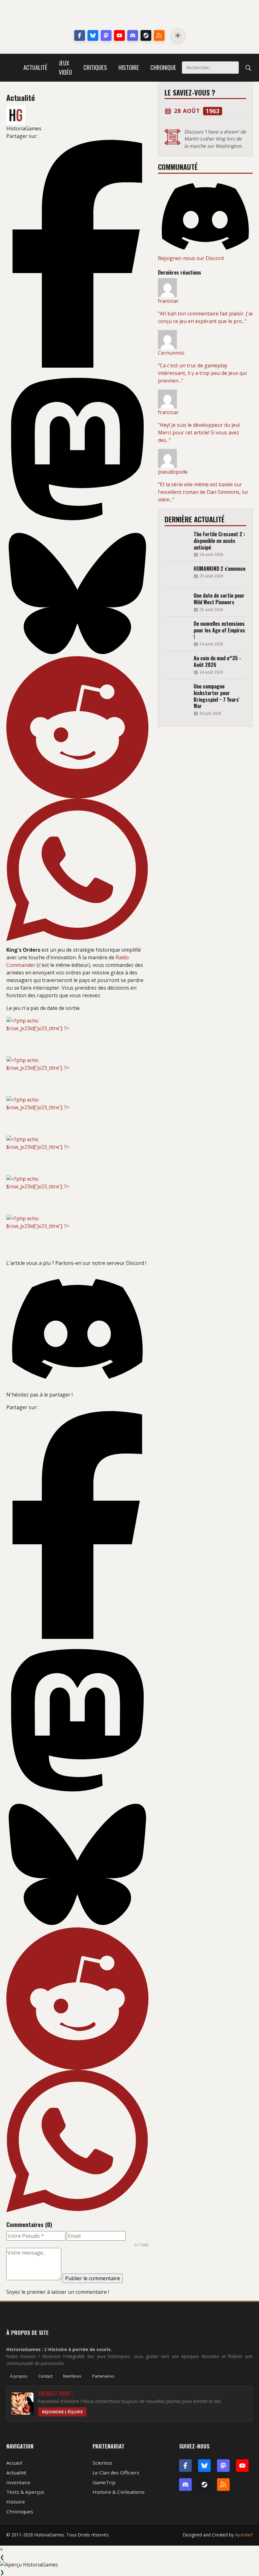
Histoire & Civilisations (119, 2492)
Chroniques (20, 2511)
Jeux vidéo (65, 67)
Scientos (102, 2463)
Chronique (163, 67)
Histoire (129, 67)
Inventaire (18, 2482)
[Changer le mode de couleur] (178, 35)
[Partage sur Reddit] (77, 727)
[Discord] (133, 35)
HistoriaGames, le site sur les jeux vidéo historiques (130, 16)
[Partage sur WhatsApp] (77, 870)
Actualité (35, 67)
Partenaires (103, 2376)
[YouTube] (119, 35)
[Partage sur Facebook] (77, 254)
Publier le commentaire (93, 2278)
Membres (72, 2376)
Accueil (14, 2463)
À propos (19, 2376)
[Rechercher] (248, 68)
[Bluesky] (93, 35)
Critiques (95, 67)
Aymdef (244, 2535)
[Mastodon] (106, 35)
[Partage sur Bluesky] (77, 594)
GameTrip (104, 2482)
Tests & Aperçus (25, 2492)
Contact (45, 2376)
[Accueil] (12, 68)
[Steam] (146, 35)
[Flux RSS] (159, 35)
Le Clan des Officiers (116, 2473)
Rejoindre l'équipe (62, 2412)
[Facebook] (80, 35)
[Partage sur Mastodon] (77, 449)
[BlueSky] (204, 2466)
